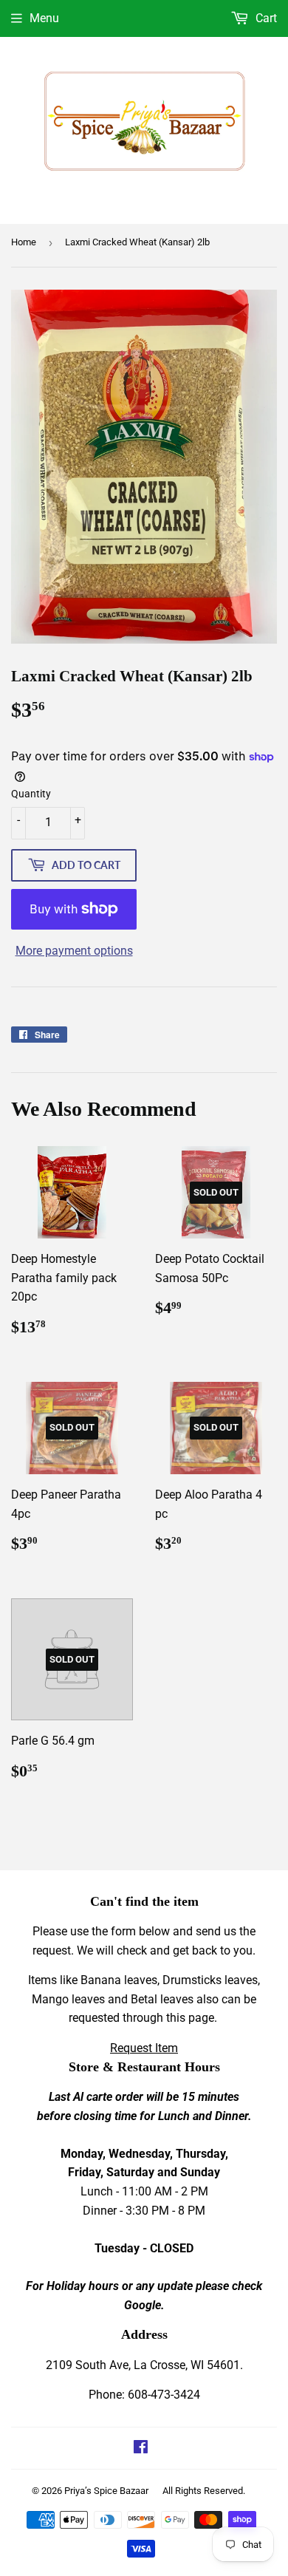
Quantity (31, 794)
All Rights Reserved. (204, 2491)
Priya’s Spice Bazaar (106, 2491)
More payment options (74, 951)
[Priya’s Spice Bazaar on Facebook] (141, 2449)
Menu (44, 18)
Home (24, 242)
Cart (265, 18)
